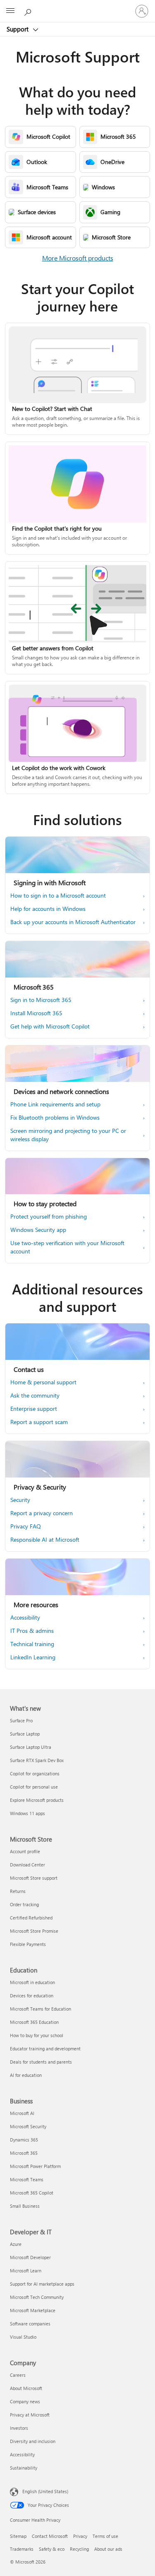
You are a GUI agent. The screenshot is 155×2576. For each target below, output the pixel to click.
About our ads (108, 2549)
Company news (25, 2401)
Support (18, 29)
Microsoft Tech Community (37, 2297)
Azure (16, 2244)
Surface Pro (21, 1720)
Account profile (25, 1851)
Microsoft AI (22, 2113)
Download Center (27, 1865)
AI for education (26, 2075)
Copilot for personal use (34, 1787)
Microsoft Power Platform (35, 2166)
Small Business (25, 2206)
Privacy (80, 2536)
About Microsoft (26, 2388)
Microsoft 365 (24, 2153)
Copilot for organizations (35, 1773)
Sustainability (24, 2468)
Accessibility (22, 2454)
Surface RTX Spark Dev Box (37, 1760)
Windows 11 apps (27, 1813)
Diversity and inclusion (33, 2441)
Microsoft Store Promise (34, 1931)
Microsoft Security (28, 2126)
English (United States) (45, 2491)
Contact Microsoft (50, 2536)
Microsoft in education (32, 1982)
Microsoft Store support (34, 1878)
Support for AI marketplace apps (42, 2284)
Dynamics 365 (24, 2140)
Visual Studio (23, 2337)
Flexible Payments (28, 1944)
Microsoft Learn (26, 2271)
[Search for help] (29, 11)
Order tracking (24, 1904)
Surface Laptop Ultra (31, 1747)
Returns (18, 1891)
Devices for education (32, 1995)
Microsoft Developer (30, 2257)
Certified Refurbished (31, 1918)
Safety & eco (52, 2549)
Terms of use (105, 2536)
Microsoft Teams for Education (41, 2009)
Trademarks (22, 2549)
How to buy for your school (37, 2035)
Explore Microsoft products (37, 1800)
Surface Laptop (25, 1734)
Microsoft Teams (27, 2179)
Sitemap (18, 2536)
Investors (19, 2428)
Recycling (79, 2549)
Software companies (30, 2324)
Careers (18, 2375)
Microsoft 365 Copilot (32, 2193)
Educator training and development (45, 2048)
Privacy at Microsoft (30, 2415)
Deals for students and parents (41, 2062)
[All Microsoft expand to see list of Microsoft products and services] (10, 11)
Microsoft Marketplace (33, 2310)
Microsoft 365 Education (34, 2022)
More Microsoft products (78, 258)
